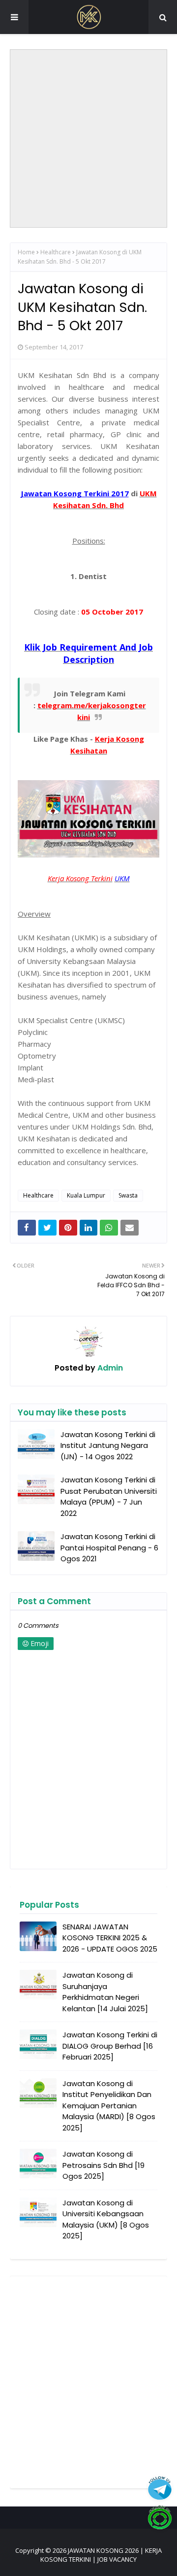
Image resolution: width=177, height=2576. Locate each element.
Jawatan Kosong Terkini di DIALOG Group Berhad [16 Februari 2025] (110, 2046)
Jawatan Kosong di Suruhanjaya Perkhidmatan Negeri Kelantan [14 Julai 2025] (105, 1992)
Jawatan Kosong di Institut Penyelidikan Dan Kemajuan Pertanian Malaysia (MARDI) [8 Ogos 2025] (109, 2106)
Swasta (128, 1195)
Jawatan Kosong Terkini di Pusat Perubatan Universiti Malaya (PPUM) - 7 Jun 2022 (109, 1496)
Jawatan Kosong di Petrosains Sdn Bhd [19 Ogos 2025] (103, 2165)
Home (26, 252)
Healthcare (56, 252)
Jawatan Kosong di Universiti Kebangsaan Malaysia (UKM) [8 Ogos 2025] (106, 2219)
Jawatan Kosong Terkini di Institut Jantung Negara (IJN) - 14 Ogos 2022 (108, 1445)
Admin (109, 1368)
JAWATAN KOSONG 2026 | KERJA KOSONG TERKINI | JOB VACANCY (101, 2555)
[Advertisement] (88, 138)
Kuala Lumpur (86, 1195)
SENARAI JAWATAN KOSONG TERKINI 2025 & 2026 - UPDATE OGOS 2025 (110, 1938)
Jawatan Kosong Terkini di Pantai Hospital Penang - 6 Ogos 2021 (109, 1547)
